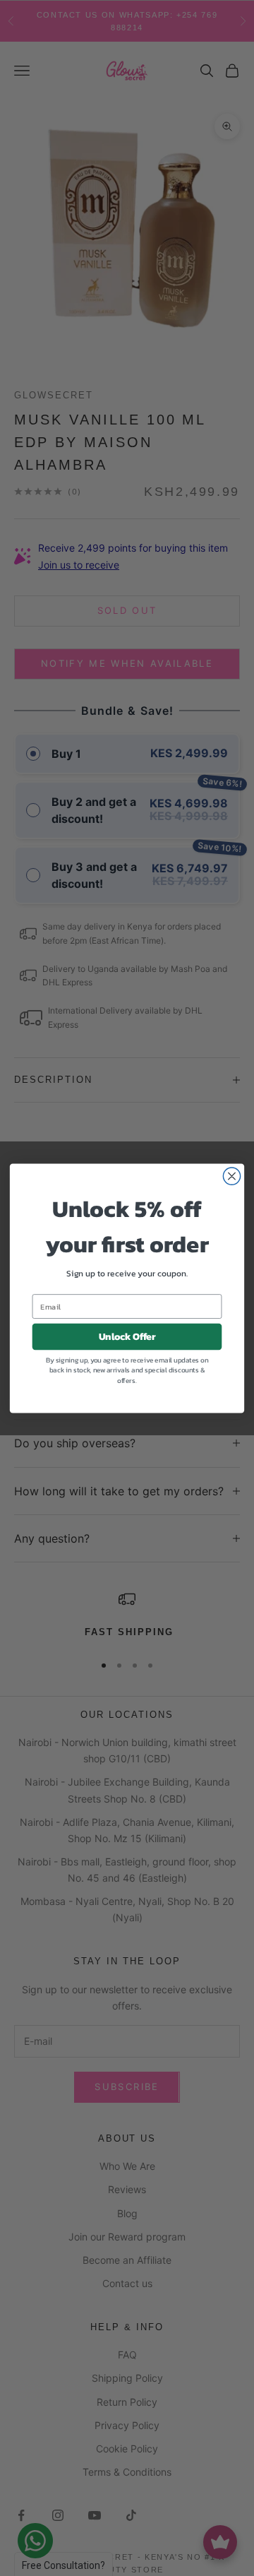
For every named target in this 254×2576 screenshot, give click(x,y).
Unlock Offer (127, 1337)
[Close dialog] (231, 1176)
